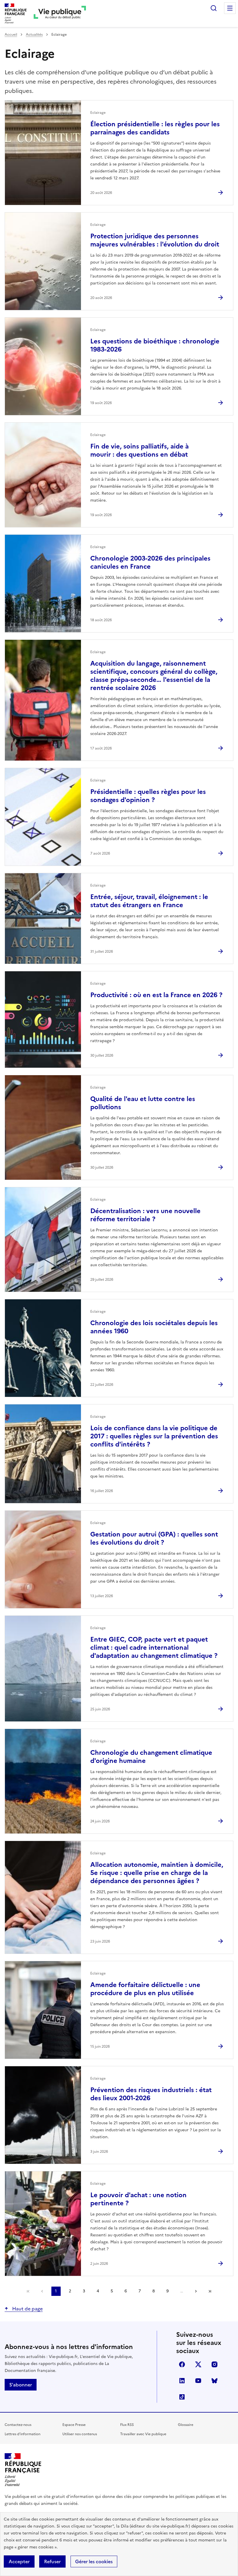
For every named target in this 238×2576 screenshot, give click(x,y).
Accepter (19, 2561)
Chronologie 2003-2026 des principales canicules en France (150, 562)
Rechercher (214, 8)
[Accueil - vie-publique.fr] (60, 13)
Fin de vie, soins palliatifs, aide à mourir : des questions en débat (139, 450)
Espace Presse (74, 2425)
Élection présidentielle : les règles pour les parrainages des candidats (155, 128)
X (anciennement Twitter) (198, 2364)
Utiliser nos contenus (80, 2434)
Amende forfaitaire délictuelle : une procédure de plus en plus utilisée (145, 1989)
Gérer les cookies (94, 2561)
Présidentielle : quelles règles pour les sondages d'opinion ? (148, 796)
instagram (214, 2364)
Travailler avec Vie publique (143, 2434)
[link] (28, 2291)
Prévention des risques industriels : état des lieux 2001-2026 (151, 2094)
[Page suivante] (196, 2291)
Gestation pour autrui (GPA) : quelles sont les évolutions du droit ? (154, 1538)
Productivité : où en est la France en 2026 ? (156, 995)
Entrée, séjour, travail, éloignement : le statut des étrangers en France (149, 901)
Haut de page (27, 2309)
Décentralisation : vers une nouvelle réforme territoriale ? (145, 1215)
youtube (198, 2381)
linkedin (182, 2381)
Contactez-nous (18, 2425)
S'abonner (21, 2385)
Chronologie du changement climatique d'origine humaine (151, 1757)
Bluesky (214, 2381)
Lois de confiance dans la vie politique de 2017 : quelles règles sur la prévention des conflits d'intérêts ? (154, 1436)
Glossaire (186, 2425)
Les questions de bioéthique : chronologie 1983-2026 (155, 345)
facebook (182, 2364)
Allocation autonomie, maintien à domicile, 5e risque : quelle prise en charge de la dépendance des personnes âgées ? (157, 1873)
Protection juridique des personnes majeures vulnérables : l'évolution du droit (155, 240)
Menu (230, 8)
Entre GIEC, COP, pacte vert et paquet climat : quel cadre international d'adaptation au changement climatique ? (154, 1648)
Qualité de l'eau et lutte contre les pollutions (143, 1103)
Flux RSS (127, 2425)
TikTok (182, 2397)
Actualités (34, 35)
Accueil (11, 35)
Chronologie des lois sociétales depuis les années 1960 (154, 1327)
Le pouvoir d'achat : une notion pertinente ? (138, 2199)
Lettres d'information (22, 2434)
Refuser (52, 2561)
